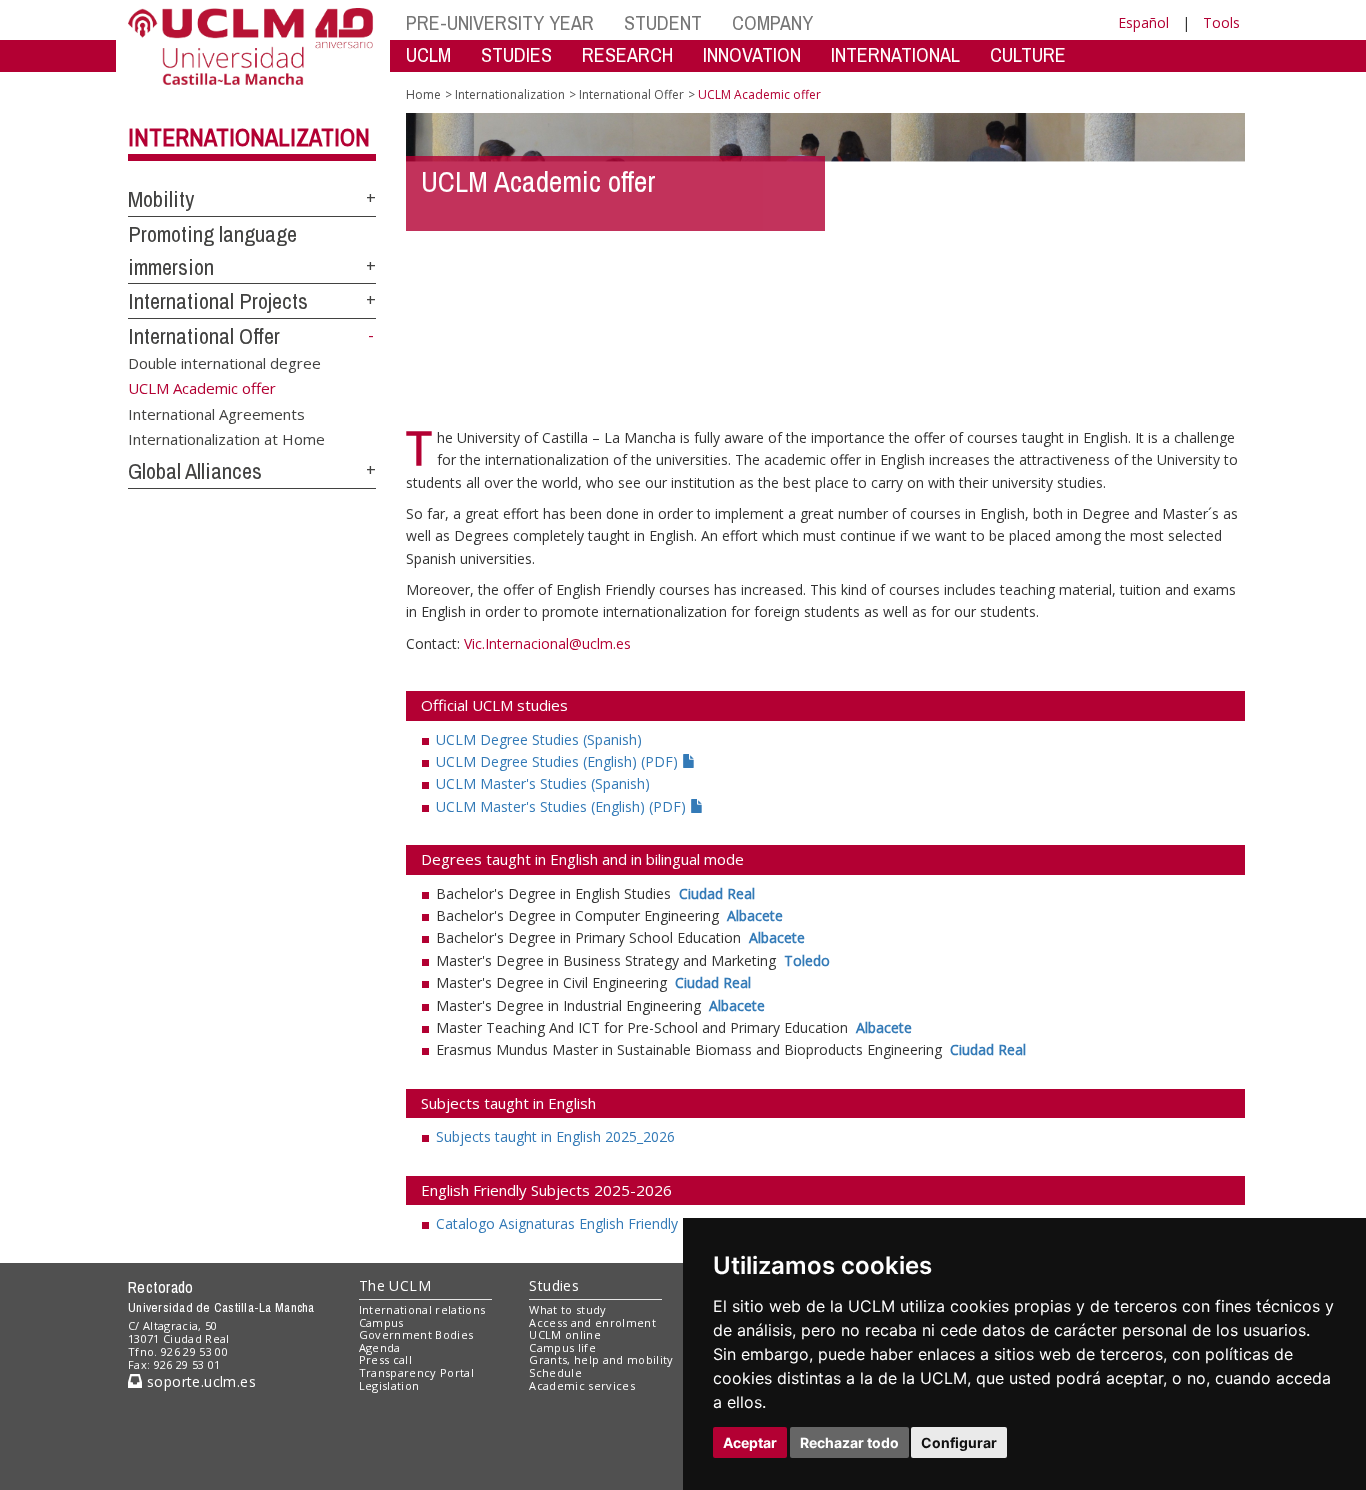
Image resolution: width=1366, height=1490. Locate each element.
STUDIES (516, 54)
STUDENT (663, 22)
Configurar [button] (959, 1442)
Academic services (582, 1385)
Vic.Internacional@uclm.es (547, 643)
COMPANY (772, 22)
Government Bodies (416, 1334)
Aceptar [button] (750, 1442)
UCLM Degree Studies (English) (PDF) (559, 761)
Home (423, 94)
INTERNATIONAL (895, 54)
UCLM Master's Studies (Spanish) (543, 783)
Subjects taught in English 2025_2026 (555, 1136)
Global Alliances (195, 471)
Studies (554, 1285)
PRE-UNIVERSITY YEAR (500, 22)
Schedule (555, 1372)
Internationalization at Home (226, 439)
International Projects (218, 301)
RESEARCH (627, 54)
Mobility (161, 199)
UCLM (428, 54)
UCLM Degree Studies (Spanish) (539, 739)
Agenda (380, 1347)
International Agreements (216, 413)
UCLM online (565, 1334)
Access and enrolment (592, 1322)
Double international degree (224, 363)
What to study (567, 1309)
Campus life (562, 1347)
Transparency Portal (416, 1372)
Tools (1221, 22)
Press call (385, 1359)
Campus (381, 1322)
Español (1143, 22)
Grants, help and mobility (601, 1359)
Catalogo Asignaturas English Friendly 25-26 (577, 1223)
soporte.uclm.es (199, 1381)
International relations (422, 1309)
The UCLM (395, 1285)
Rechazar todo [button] (849, 1442)
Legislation (389, 1385)
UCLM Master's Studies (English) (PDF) (563, 806)
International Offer (204, 336)
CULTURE (1028, 54)
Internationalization (249, 137)
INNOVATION (752, 54)
